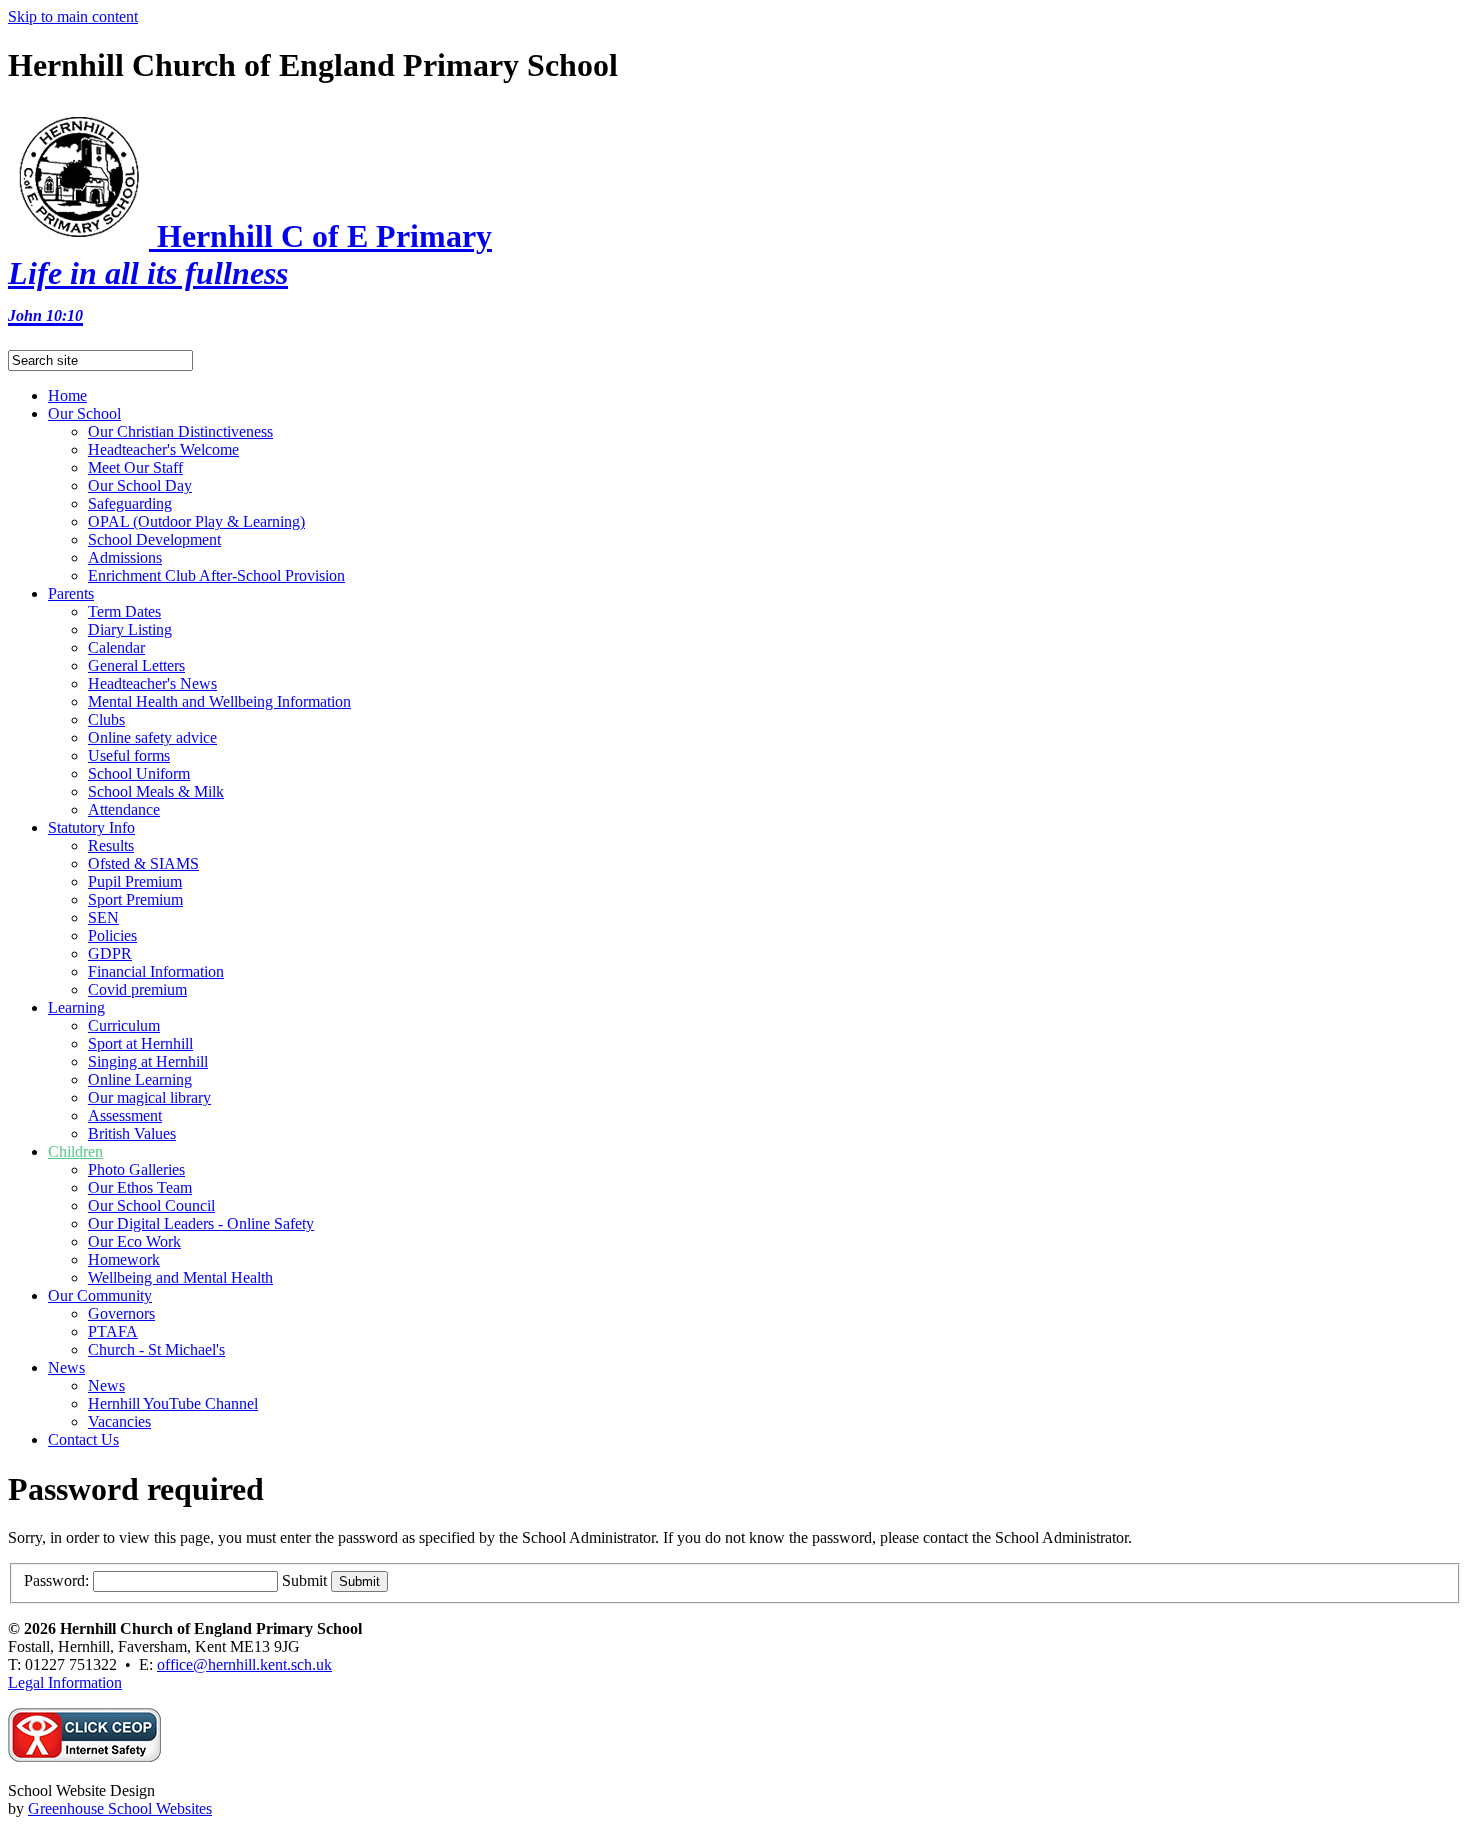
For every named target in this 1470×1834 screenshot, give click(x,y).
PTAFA (113, 1331)
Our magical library (149, 1097)
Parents (71, 593)
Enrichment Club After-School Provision (216, 575)
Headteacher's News (152, 683)
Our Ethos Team (140, 1187)
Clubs (106, 719)
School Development (154, 539)
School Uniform (139, 773)
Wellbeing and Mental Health (180, 1277)
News (66, 1367)
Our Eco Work (134, 1241)
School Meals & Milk (156, 791)
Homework (124, 1259)
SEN (103, 917)
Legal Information (65, 1682)
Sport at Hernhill (140, 1043)
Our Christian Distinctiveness (180, 431)
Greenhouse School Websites (120, 1808)
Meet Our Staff (135, 467)
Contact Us (83, 1439)
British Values (132, 1133)
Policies (112, 935)
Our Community (100, 1295)
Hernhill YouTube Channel (173, 1403)
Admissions (125, 557)
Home (67, 395)
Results (111, 845)
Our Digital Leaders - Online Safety (201, 1223)
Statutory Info (91, 827)
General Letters (136, 665)
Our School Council (151, 1205)
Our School (84, 413)
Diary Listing (130, 629)
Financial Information (156, 971)
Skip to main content (73, 16)
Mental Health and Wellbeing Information (219, 701)
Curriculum (124, 1025)
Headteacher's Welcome (163, 449)
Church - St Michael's (156, 1349)
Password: (56, 1580)
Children (75, 1151)
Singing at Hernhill (148, 1061)
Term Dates (124, 611)
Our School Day (140, 485)
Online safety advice (152, 737)
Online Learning (140, 1079)
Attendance (124, 809)
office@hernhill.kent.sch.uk (244, 1664)
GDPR (110, 953)
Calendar (116, 647)
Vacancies (119, 1421)
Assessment (125, 1115)
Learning (76, 1007)
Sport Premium (135, 899)
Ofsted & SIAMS (143, 863)
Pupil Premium (135, 881)
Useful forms (129, 755)
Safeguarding (130, 503)
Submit (304, 1580)
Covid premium (137, 989)
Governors (121, 1313)
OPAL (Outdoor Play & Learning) (196, 521)
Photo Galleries (136, 1169)
